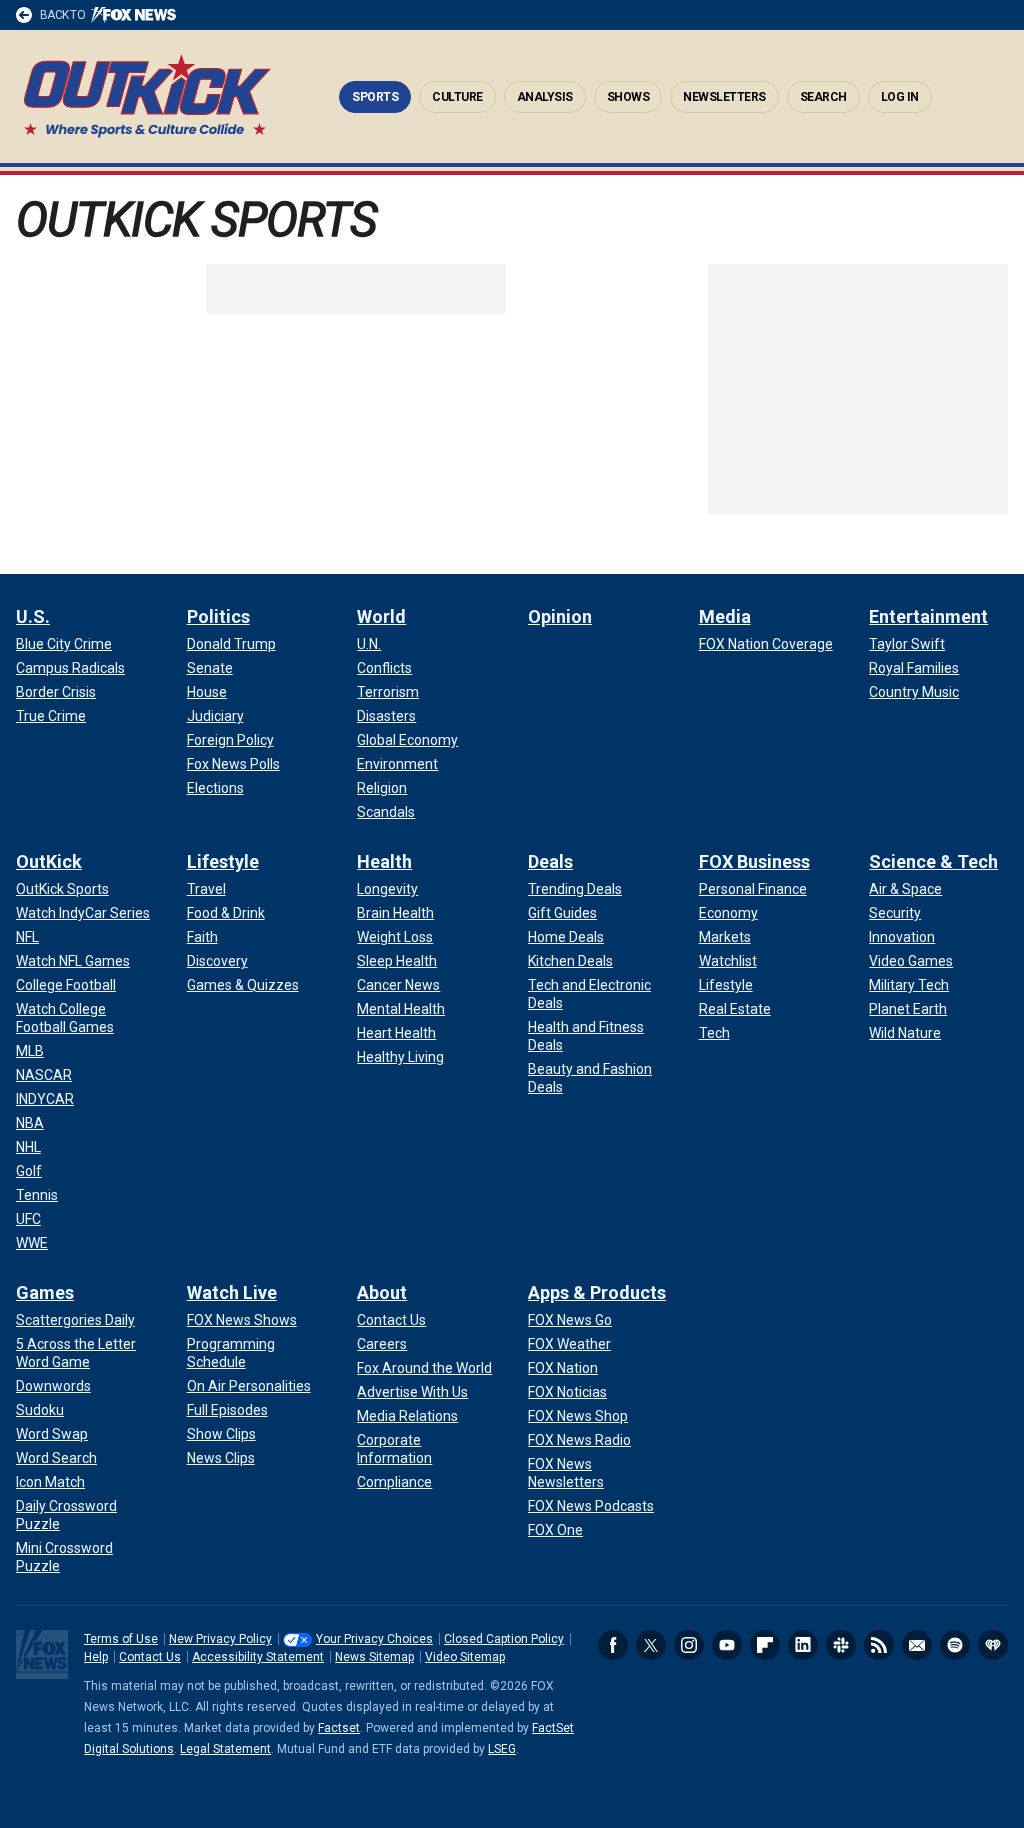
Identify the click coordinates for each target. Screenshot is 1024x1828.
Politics (218, 616)
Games (45, 1292)
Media (725, 616)
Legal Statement (225, 1749)
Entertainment (928, 616)
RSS (879, 1645)
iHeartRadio (993, 1645)
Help (96, 1657)
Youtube (727, 1645)
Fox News (42, 1654)
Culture (457, 97)
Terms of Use (121, 1639)
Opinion (560, 616)
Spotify (955, 1645)
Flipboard (765, 1645)
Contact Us (150, 1657)
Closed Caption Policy (504, 1639)
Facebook (613, 1645)
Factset (339, 1728)
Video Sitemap (465, 1657)
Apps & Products (597, 1292)
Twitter (651, 1645)
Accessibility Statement (258, 1657)
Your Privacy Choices (374, 1639)
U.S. (33, 616)
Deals (550, 861)
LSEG (502, 1749)
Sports (375, 97)
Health (384, 861)
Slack (841, 1645)
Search (823, 97)
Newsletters (724, 97)
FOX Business (754, 861)
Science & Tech (933, 861)
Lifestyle (223, 861)
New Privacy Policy (220, 1639)
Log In (900, 97)
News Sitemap (374, 1657)
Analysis (545, 97)
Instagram (689, 1645)
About (382, 1292)
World (381, 616)
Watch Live (232, 1292)
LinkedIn (803, 1645)
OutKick (147, 96)
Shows (628, 97)
